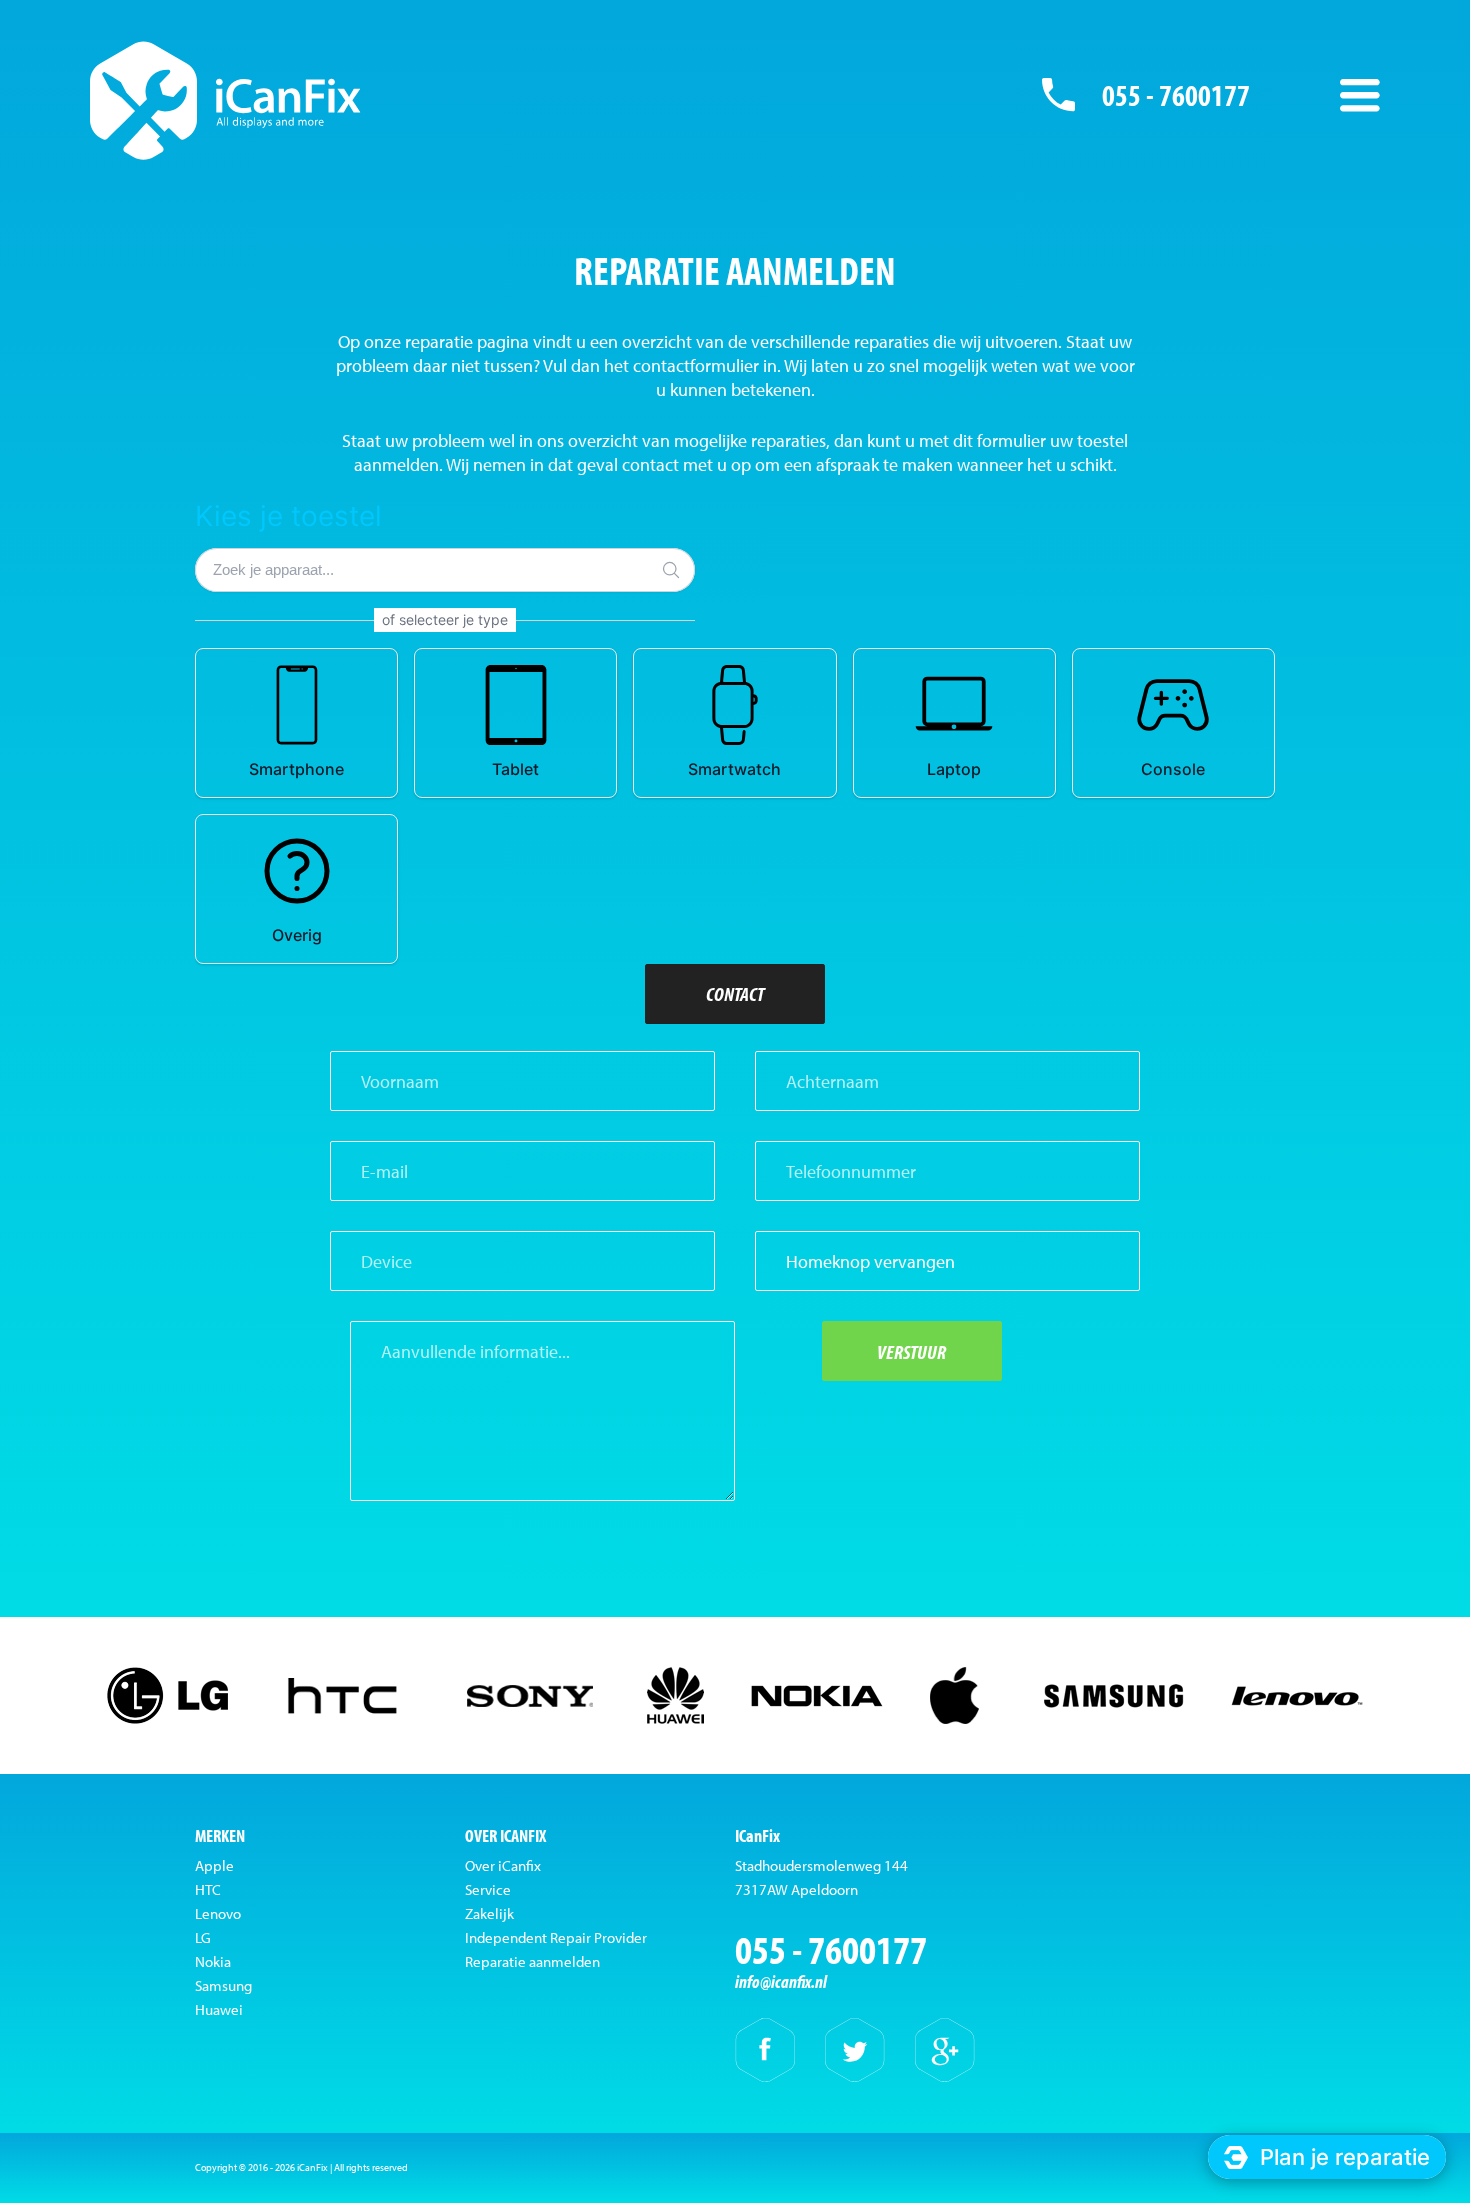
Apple (214, 1865)
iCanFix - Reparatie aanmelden (225, 100)
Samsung (223, 1985)
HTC (208, 1889)
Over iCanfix (503, 1865)
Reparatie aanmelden (532, 1961)
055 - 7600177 (1176, 95)
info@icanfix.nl (781, 1981)
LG (203, 1937)
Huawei (219, 2009)
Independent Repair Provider (556, 1937)
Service (488, 1889)
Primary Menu (1360, 95)
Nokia (213, 1961)
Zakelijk (489, 1913)
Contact (735, 993)
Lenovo (218, 1913)
